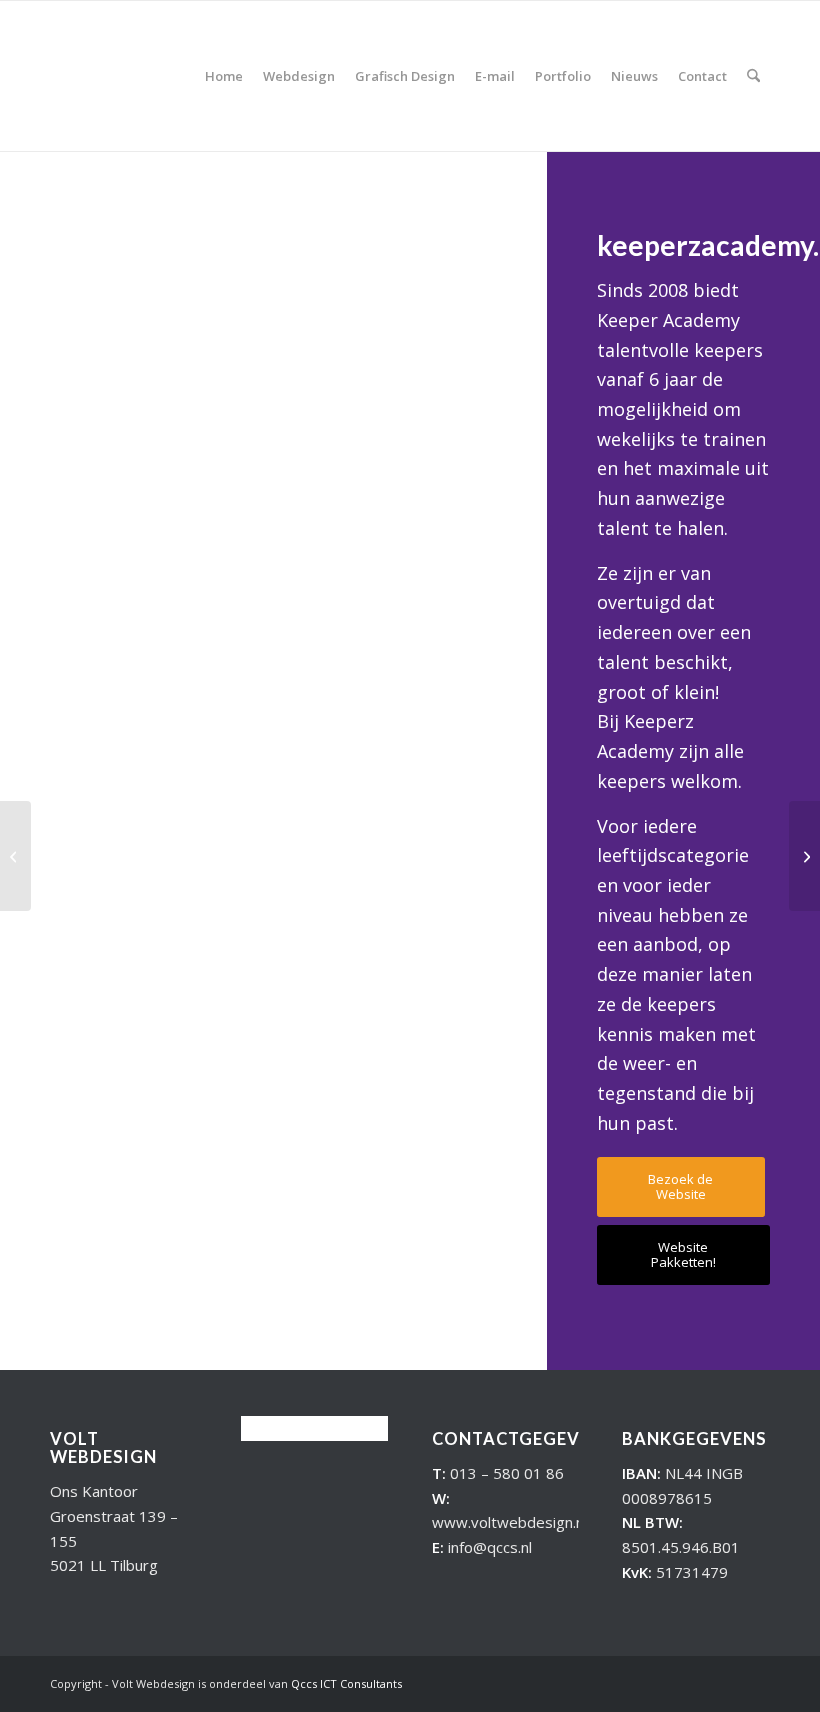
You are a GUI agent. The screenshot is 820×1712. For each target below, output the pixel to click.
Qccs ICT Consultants (346, 1683)
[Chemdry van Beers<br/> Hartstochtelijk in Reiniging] (15, 856)
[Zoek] (753, 76)
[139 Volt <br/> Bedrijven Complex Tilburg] (804, 856)
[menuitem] (224, 76)
